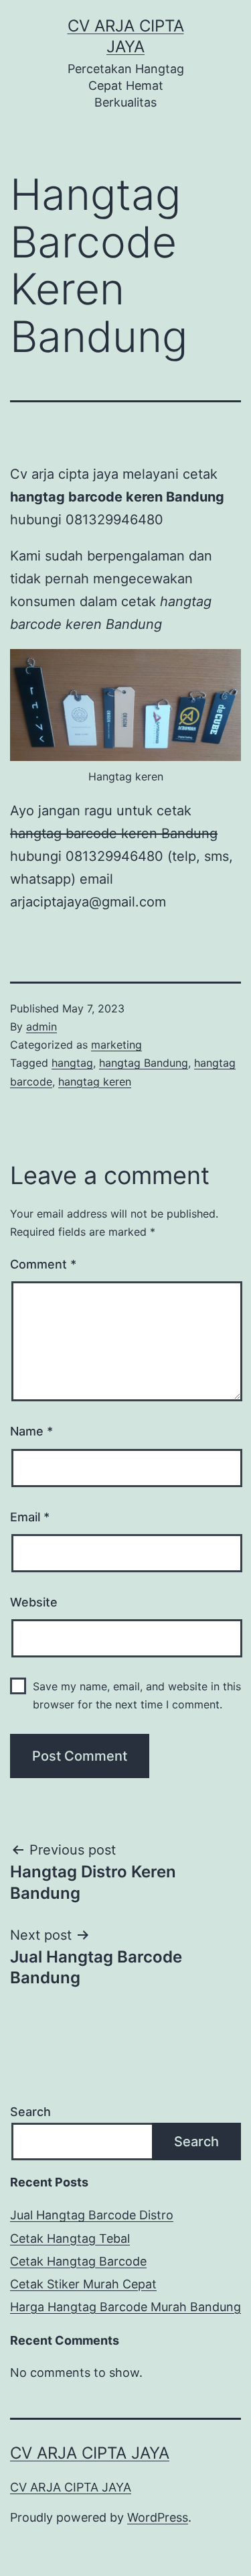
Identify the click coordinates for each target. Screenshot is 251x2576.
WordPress (158, 2517)
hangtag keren (95, 1081)
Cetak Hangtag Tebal (70, 2238)
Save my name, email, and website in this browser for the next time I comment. (137, 1695)
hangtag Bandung (144, 1063)
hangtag (72, 1063)
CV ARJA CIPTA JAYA (90, 2453)
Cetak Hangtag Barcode (78, 2261)
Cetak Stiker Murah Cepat (83, 2284)
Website (34, 1602)
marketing (116, 1045)
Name (31, 1431)
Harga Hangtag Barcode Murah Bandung (125, 2307)
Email (30, 1517)
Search (30, 2112)
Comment (43, 1264)
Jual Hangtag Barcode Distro (92, 2215)
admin (41, 1027)
